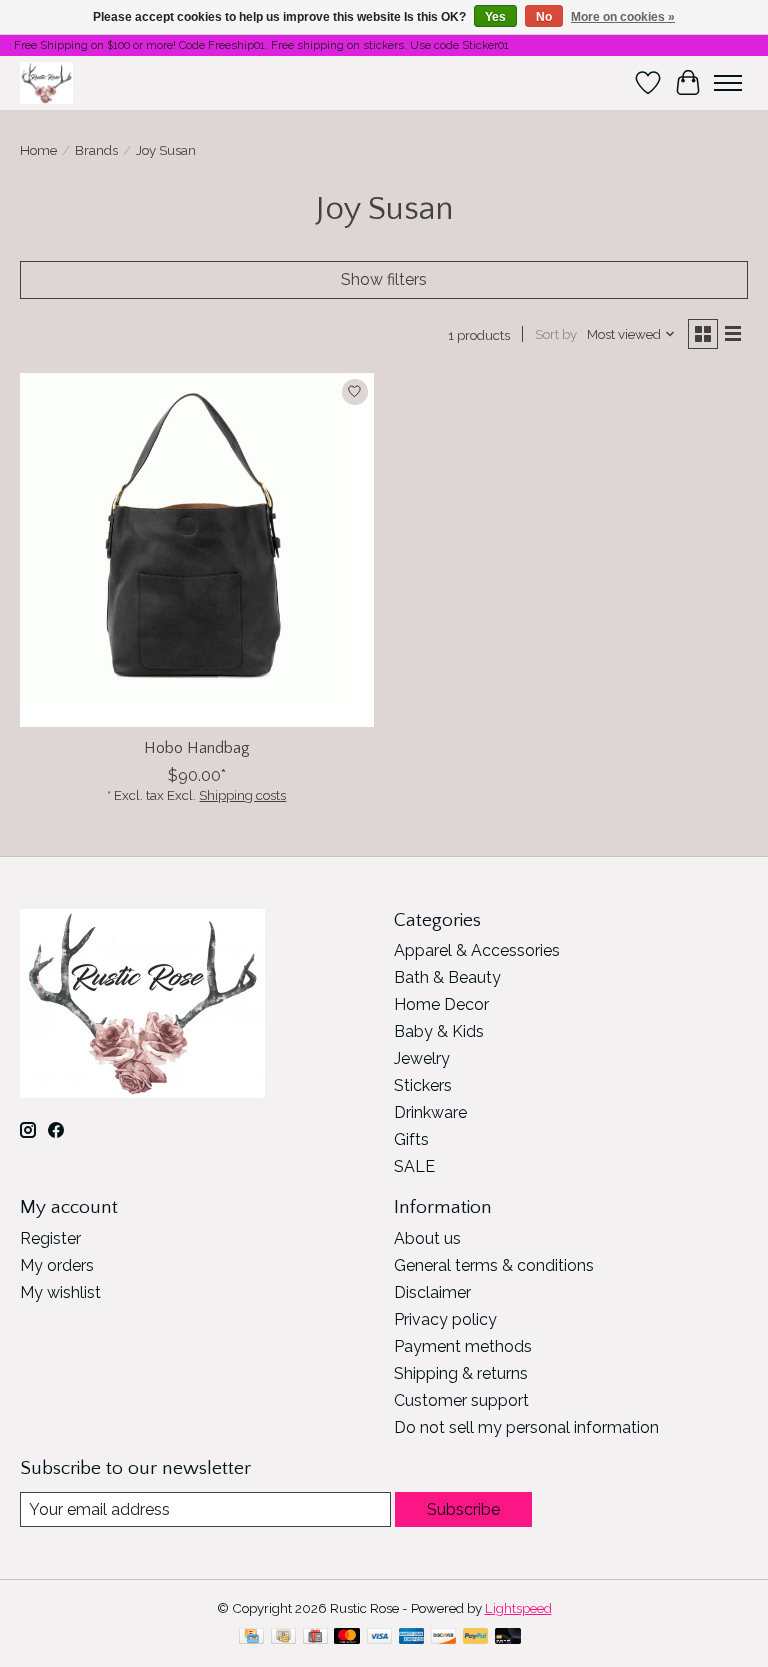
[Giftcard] (315, 1637)
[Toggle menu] (728, 83)
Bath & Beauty (447, 977)
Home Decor (441, 1004)
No (544, 17)
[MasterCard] (347, 1637)
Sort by (556, 334)
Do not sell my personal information (526, 1427)
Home (38, 150)
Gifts (411, 1139)
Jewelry (422, 1058)
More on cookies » (623, 17)
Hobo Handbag (197, 748)
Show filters (384, 279)
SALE (414, 1166)
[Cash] (283, 1637)
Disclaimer (432, 1292)
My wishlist (60, 1292)
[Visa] (380, 1637)
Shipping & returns (461, 1373)
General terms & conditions (494, 1265)
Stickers (423, 1085)
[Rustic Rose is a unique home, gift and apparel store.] (46, 82)
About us (427, 1238)
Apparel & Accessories (477, 950)
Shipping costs (242, 795)
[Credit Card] (251, 1637)
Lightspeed (518, 1608)
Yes (495, 17)
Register (50, 1238)
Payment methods (463, 1346)
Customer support (461, 1400)
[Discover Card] (444, 1637)
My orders (57, 1265)
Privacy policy (445, 1319)
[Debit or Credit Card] (508, 1637)
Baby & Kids (439, 1031)
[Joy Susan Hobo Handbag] (197, 550)
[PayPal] (476, 1637)
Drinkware (430, 1112)
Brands (96, 150)
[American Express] (412, 1637)
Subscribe (463, 1509)
